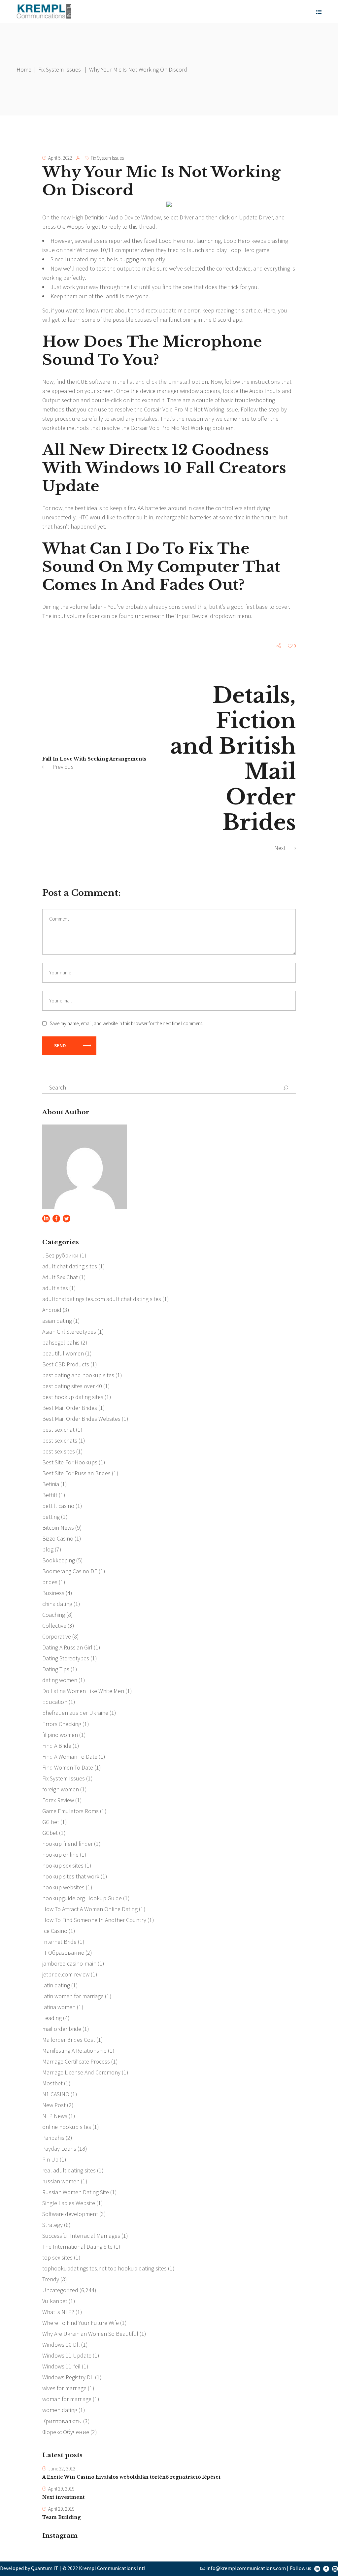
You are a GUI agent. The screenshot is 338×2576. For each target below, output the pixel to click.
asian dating (57, 1321)
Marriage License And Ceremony (81, 2072)
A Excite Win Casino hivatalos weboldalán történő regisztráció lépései (131, 2477)
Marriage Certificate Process (76, 2061)
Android (52, 1310)
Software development (70, 2214)
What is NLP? (58, 2312)
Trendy (51, 2279)
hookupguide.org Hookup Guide (82, 1898)
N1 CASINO (56, 2094)
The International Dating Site (77, 2247)
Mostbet (52, 2083)
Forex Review (58, 1800)
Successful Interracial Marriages (81, 2236)
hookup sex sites (63, 1865)
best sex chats (60, 1440)
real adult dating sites (69, 2170)
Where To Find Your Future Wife (81, 2323)
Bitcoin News (58, 1528)
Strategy (52, 2225)
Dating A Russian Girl (67, 1647)
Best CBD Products (66, 1364)
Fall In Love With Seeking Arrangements (94, 759)
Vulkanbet (55, 2301)
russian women (61, 2181)
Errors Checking (62, 1724)
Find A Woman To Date (70, 1757)
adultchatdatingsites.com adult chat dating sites (102, 1299)
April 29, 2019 (61, 2489)
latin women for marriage (73, 1996)
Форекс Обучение (66, 2432)
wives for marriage (64, 2388)
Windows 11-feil (61, 2366)
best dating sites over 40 (72, 1386)
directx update (159, 310)
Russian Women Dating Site (76, 2192)
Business (53, 1593)
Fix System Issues (60, 69)
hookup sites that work (71, 1876)
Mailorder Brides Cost (69, 2040)
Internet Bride (59, 1942)
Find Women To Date (68, 1767)
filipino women (60, 1735)
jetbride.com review (66, 1974)
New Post (54, 2105)
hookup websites (63, 1887)
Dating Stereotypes (66, 1658)
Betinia (51, 1484)
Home (24, 69)
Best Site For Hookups (70, 1462)
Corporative (57, 1636)
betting (51, 1517)
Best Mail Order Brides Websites (81, 1419)
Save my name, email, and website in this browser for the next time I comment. (126, 1023)
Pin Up (50, 2159)
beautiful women (63, 1353)
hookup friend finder (68, 1844)
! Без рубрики (60, 1255)
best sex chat (58, 1430)
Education (55, 1702)
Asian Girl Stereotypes (69, 1332)
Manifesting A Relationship (74, 2051)
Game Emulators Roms (70, 1811)
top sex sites (57, 2257)
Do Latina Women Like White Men (83, 1691)
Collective (54, 1626)
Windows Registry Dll (68, 2377)
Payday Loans (59, 2149)
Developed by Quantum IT (29, 2568)
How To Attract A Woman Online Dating (90, 1909)
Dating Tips (56, 1669)
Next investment (63, 2497)
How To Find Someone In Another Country (94, 1920)
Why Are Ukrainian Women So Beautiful (90, 2334)
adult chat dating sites (70, 1266)
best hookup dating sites (73, 1397)
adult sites (55, 1288)
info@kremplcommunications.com (246, 2568)
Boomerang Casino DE (70, 1571)
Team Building (61, 2517)
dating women (60, 1680)
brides (50, 1582)
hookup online (60, 1855)
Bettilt (50, 1495)
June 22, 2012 (62, 2469)
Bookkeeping (59, 1560)
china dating (57, 1604)
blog (48, 1549)
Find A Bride (57, 1746)
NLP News (55, 2116)
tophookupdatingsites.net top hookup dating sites (104, 2268)
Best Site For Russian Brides (76, 1473)
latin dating (56, 1985)
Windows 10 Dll (61, 2345)
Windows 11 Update (67, 2355)
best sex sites (59, 1451)
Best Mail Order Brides (70, 1408)
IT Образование (63, 1953)
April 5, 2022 (60, 158)
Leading (52, 2018)
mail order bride (62, 2029)
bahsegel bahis (61, 1342)
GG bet (51, 1822)
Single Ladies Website (69, 2203)
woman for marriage (67, 2399)
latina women (59, 2007)
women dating (60, 2410)
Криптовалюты (62, 2421)
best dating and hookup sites (78, 1375)
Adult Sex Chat (60, 1277)
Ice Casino (55, 1931)
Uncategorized (60, 2290)
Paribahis (53, 2138)
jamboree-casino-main (69, 1963)
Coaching (54, 1615)
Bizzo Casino (58, 1538)
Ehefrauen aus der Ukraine (75, 1713)
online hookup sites (67, 2127)
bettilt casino (58, 1506)
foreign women (61, 1789)
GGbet (50, 1833)
